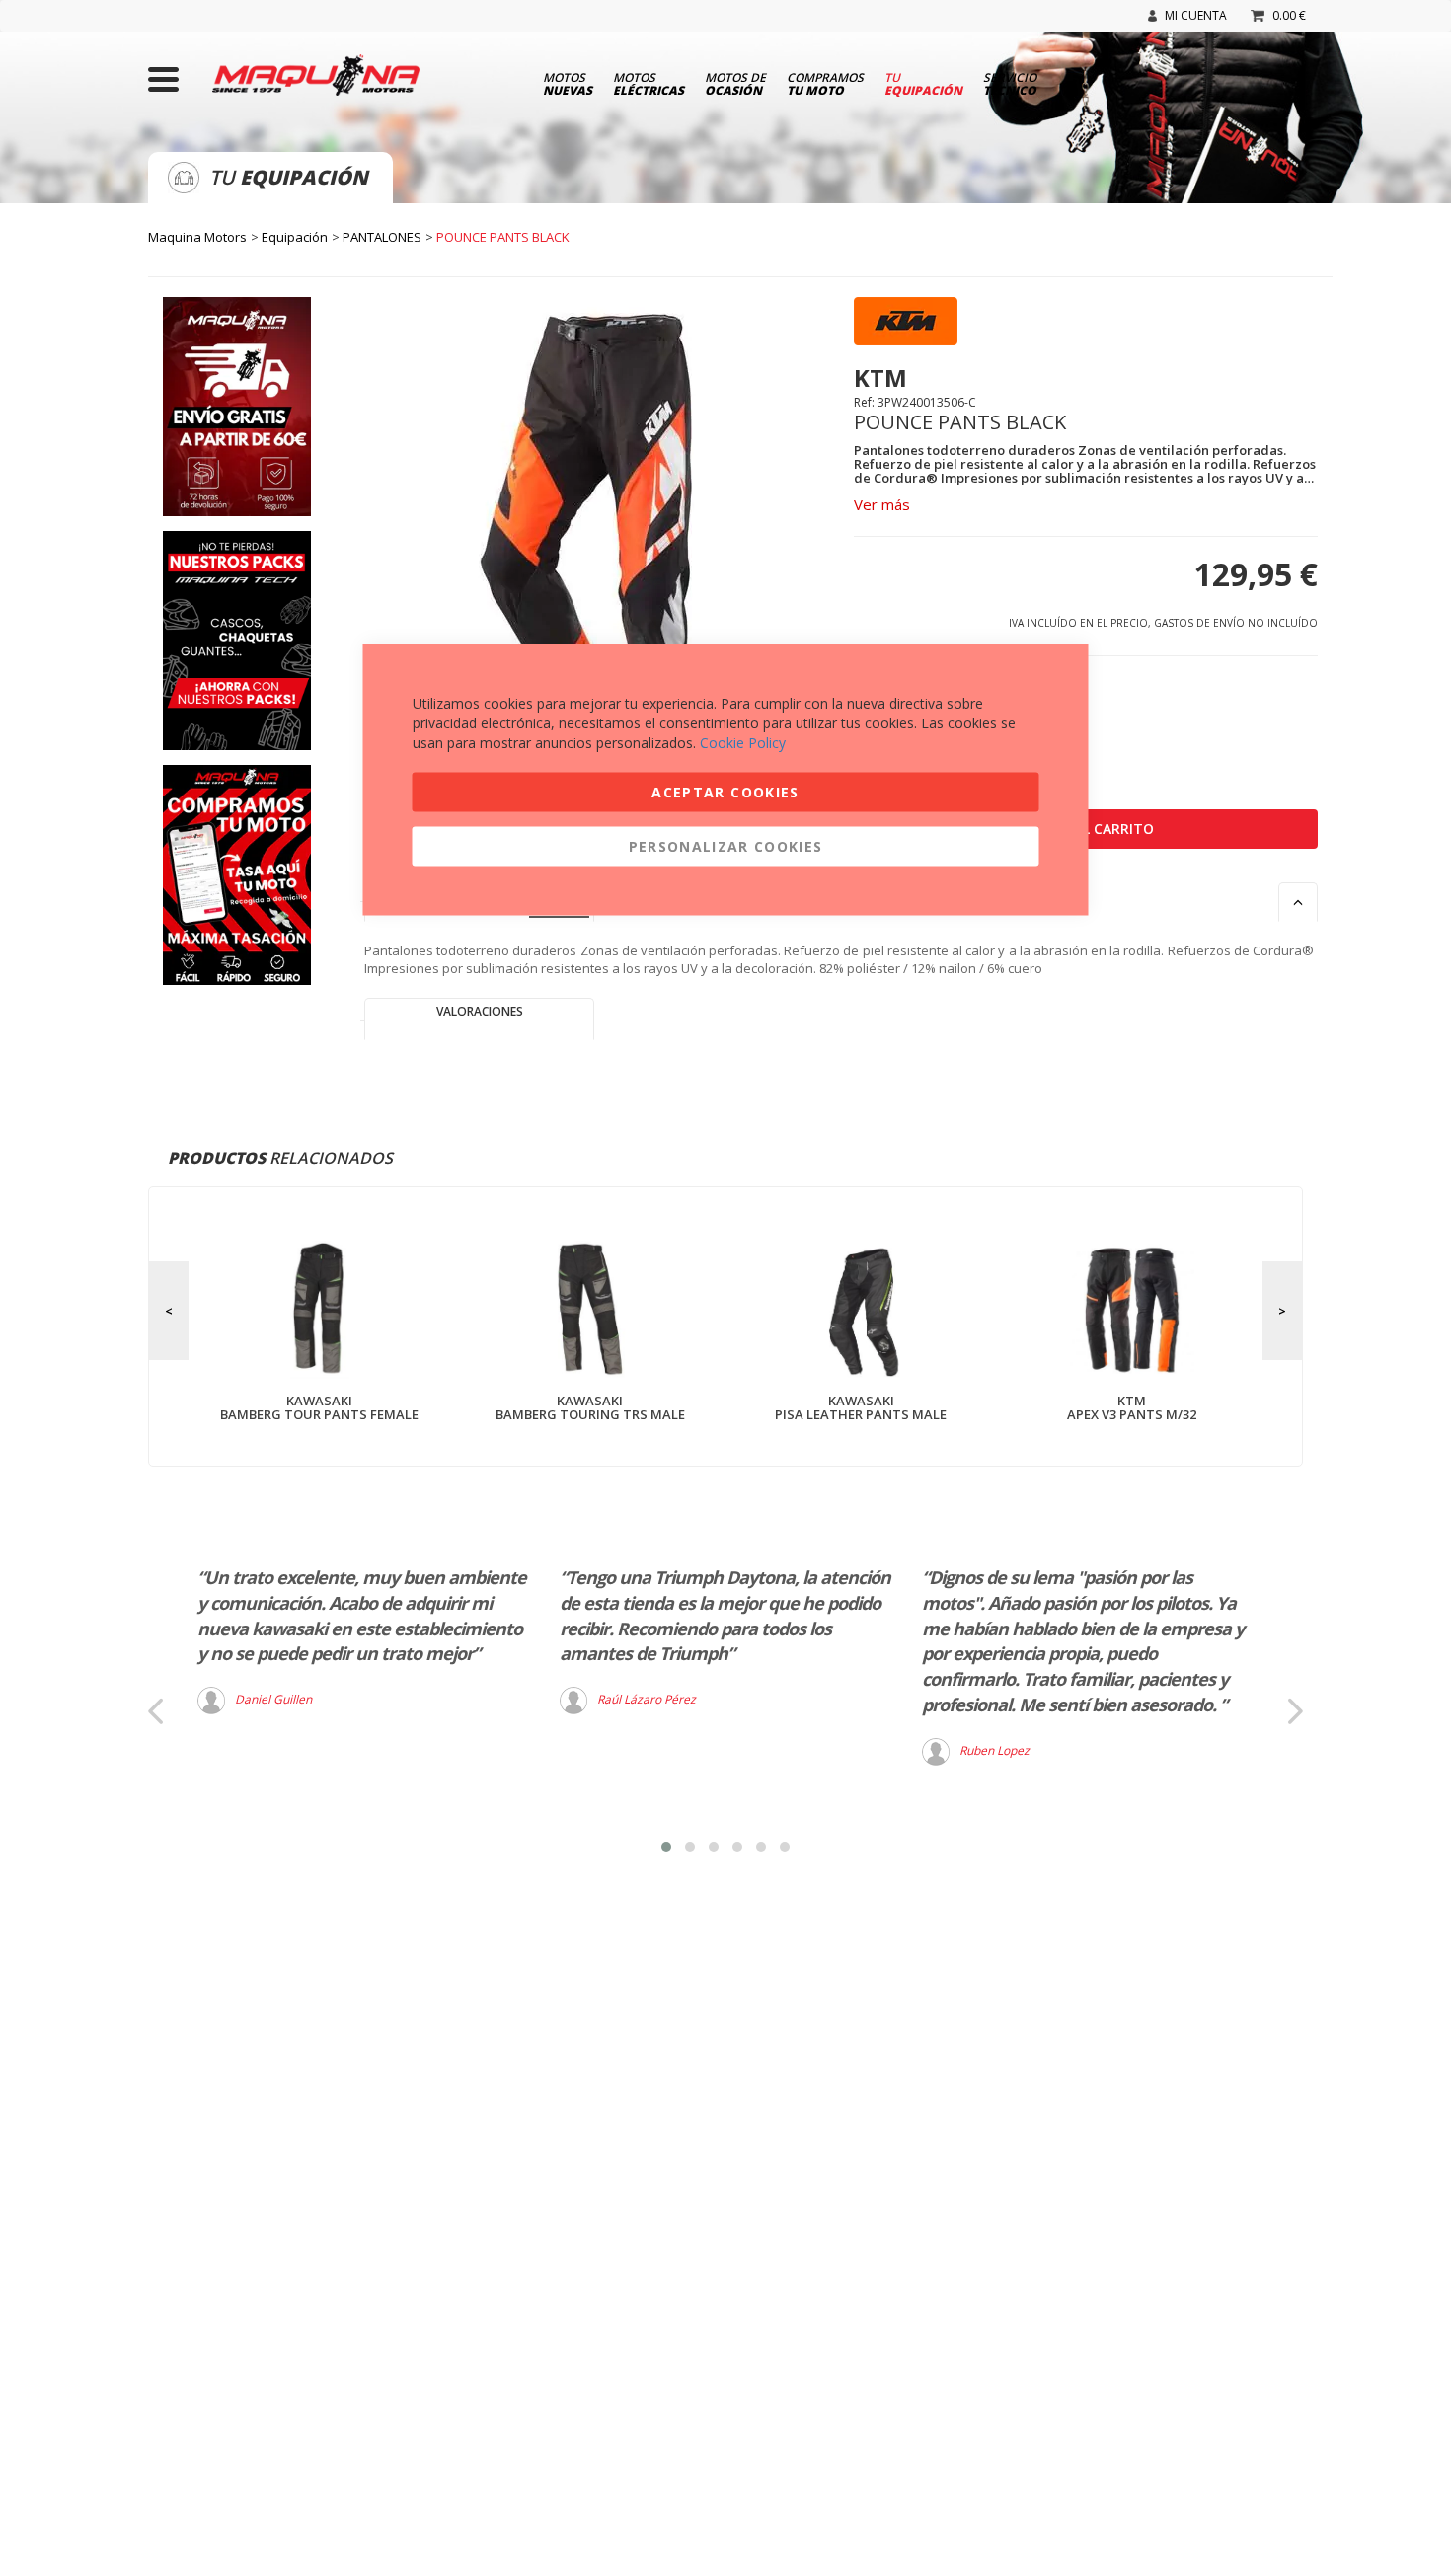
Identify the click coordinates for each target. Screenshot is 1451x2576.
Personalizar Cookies (726, 846)
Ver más (882, 504)
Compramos (825, 83)
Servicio (1010, 83)
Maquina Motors (197, 237)
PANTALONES (382, 237)
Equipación (295, 237)
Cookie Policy (743, 743)
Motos (568, 83)
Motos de (735, 83)
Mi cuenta (1196, 15)
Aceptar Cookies (725, 792)
